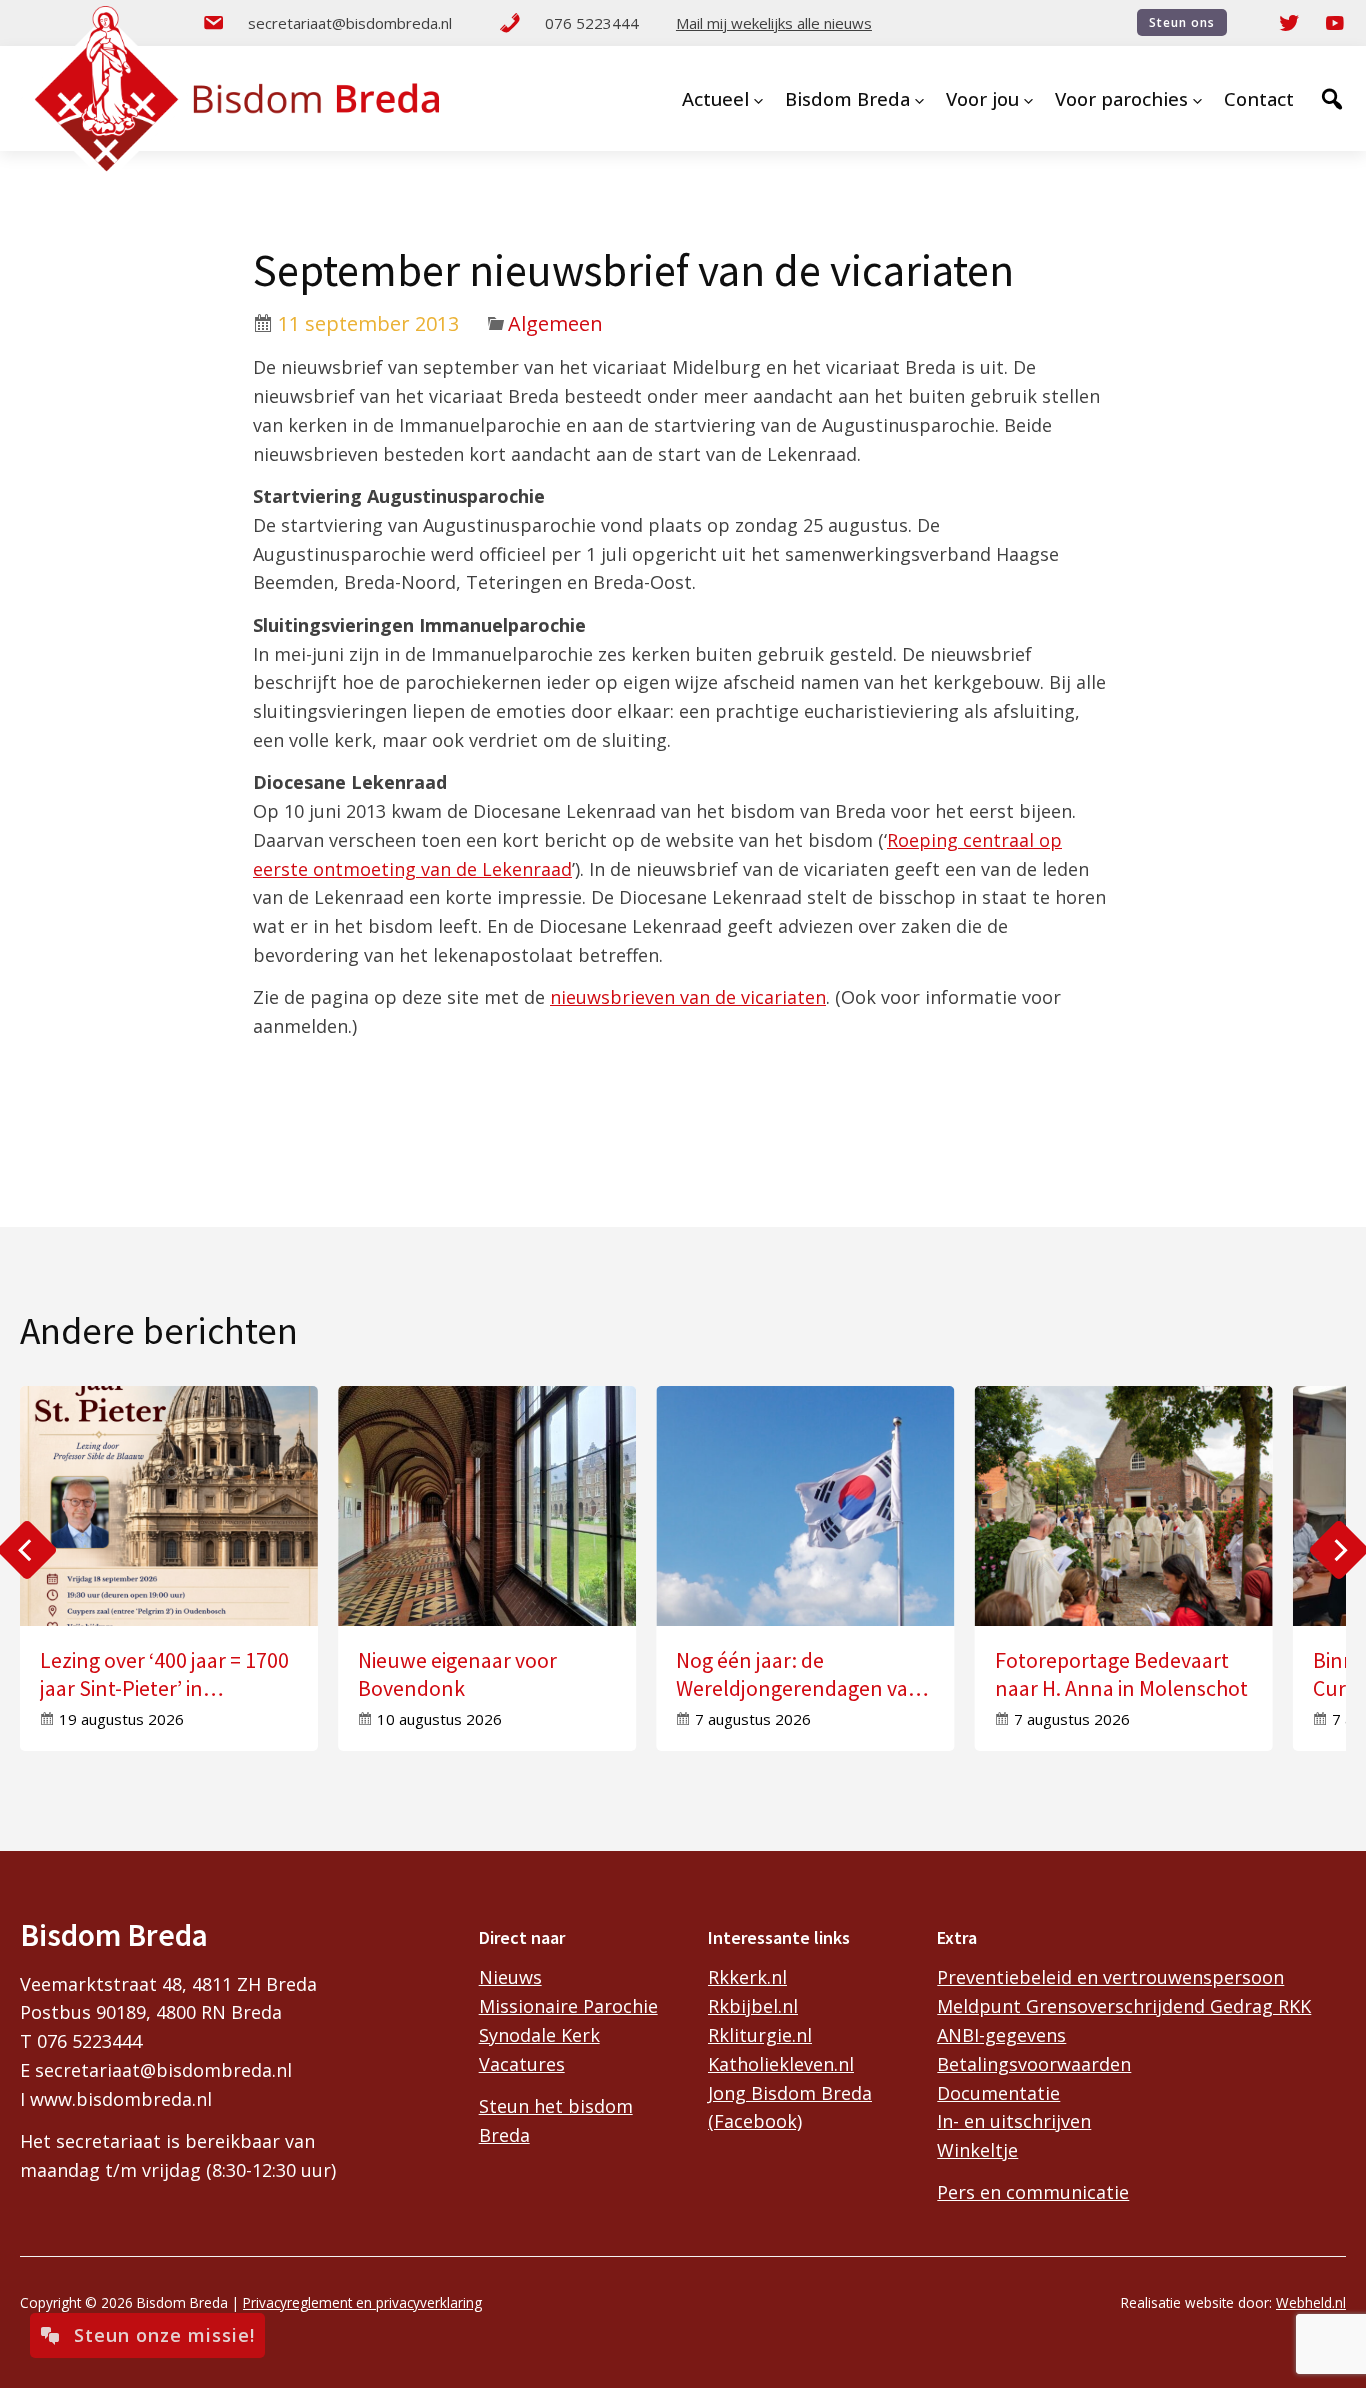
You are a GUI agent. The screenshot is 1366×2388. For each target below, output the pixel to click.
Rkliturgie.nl (760, 2035)
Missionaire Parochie (568, 2006)
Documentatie (998, 2093)
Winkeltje (977, 2150)
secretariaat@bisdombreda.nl (350, 23)
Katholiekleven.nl (781, 2064)
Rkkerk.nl (747, 1977)
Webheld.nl (1311, 2302)
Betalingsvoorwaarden (1034, 2064)
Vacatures (522, 2064)
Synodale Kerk (539, 2035)
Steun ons (1182, 22)
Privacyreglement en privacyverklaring (362, 2302)
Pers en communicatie (1033, 2192)
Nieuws (510, 1977)
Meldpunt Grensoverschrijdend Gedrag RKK (1124, 2006)
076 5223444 (592, 23)
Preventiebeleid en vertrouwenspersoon (1110, 1977)
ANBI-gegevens (1001, 2035)
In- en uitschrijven (1014, 2121)
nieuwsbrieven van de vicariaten (688, 997)
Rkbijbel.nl (753, 2006)
